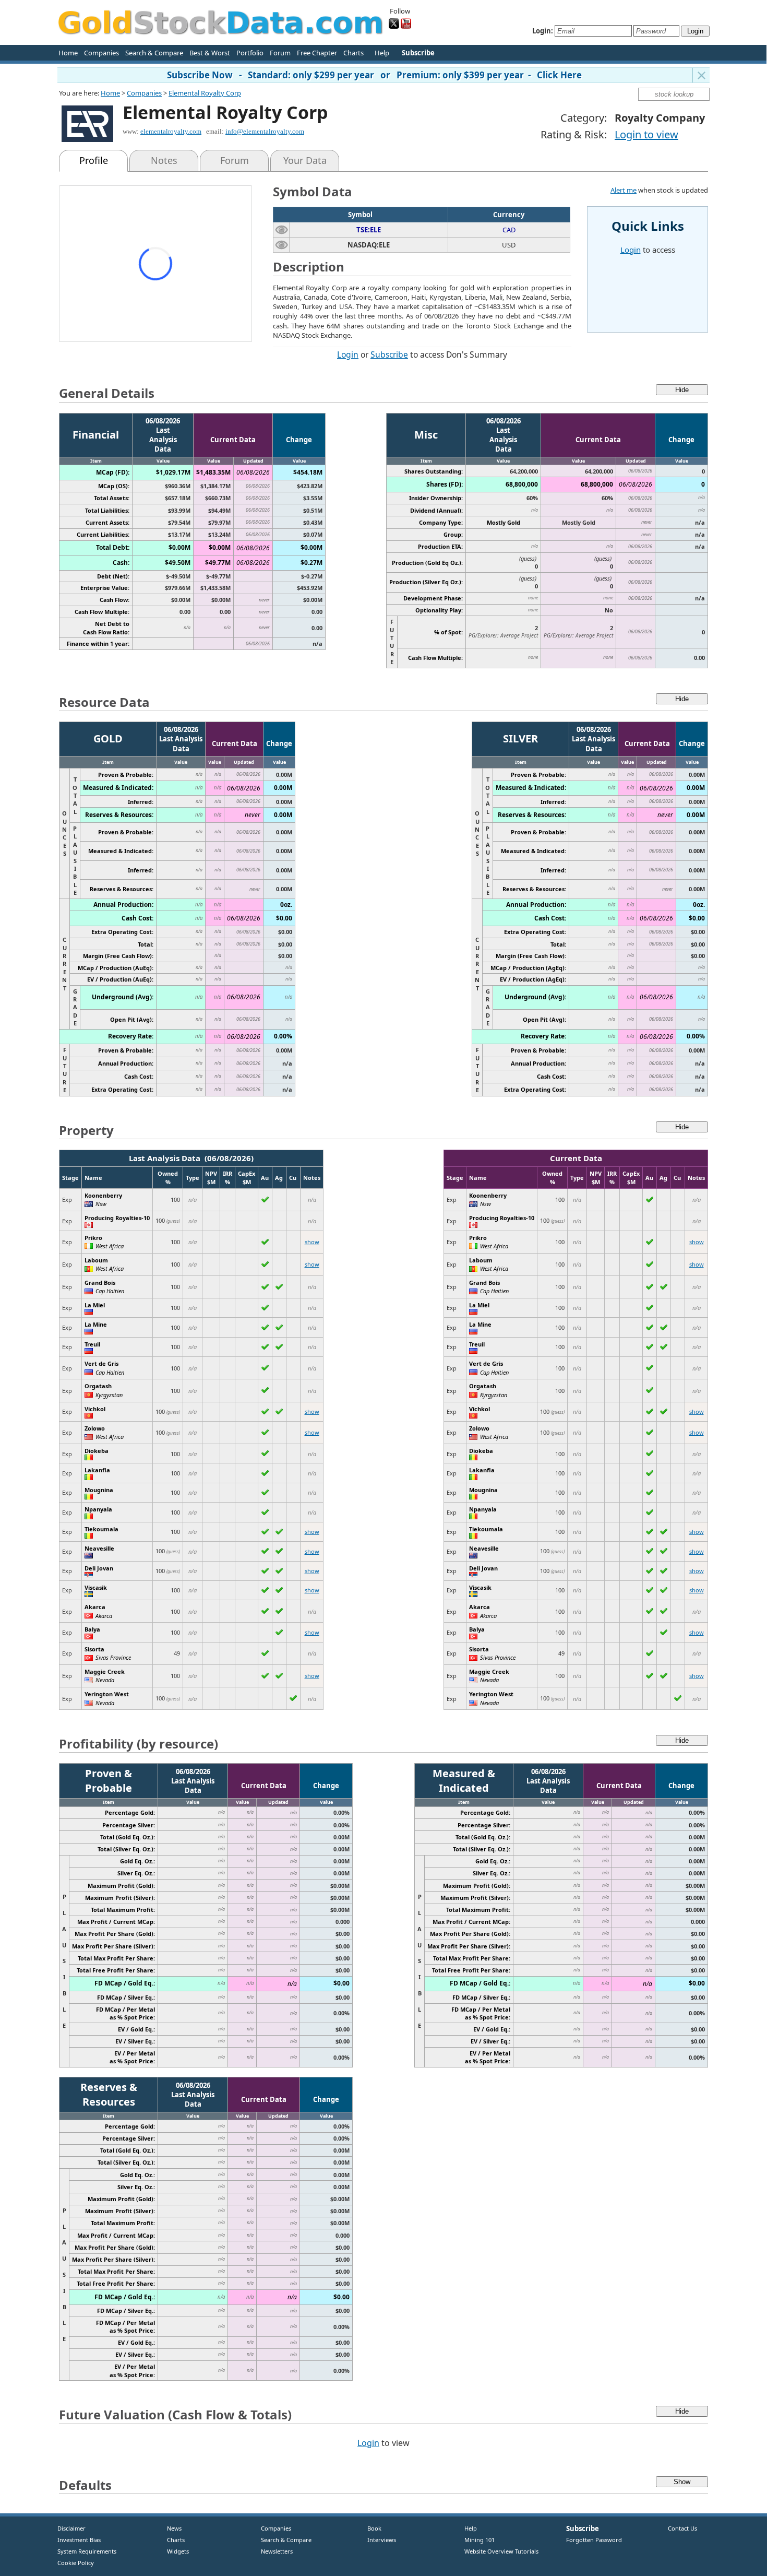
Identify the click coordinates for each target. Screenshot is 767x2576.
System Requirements (87, 2551)
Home (68, 53)
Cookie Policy (76, 2563)
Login (348, 355)
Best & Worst (210, 53)
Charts (353, 53)
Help (382, 53)
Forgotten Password (594, 2540)
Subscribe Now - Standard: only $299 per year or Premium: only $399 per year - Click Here (374, 75)
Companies (101, 53)
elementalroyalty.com (171, 131)
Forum (280, 53)
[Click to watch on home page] (281, 229)
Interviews (379, 2540)
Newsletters (277, 2551)
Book (372, 2528)
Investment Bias (79, 2540)
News (170, 2528)
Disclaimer (71, 2528)
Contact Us (682, 2528)
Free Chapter (317, 53)
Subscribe (389, 355)
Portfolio (250, 53)
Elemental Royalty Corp (205, 93)
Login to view (646, 134)
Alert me (624, 190)
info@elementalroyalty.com (265, 131)
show (312, 1242)
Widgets (174, 2551)
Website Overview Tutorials (501, 2551)
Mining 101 (480, 2540)
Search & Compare (154, 53)
